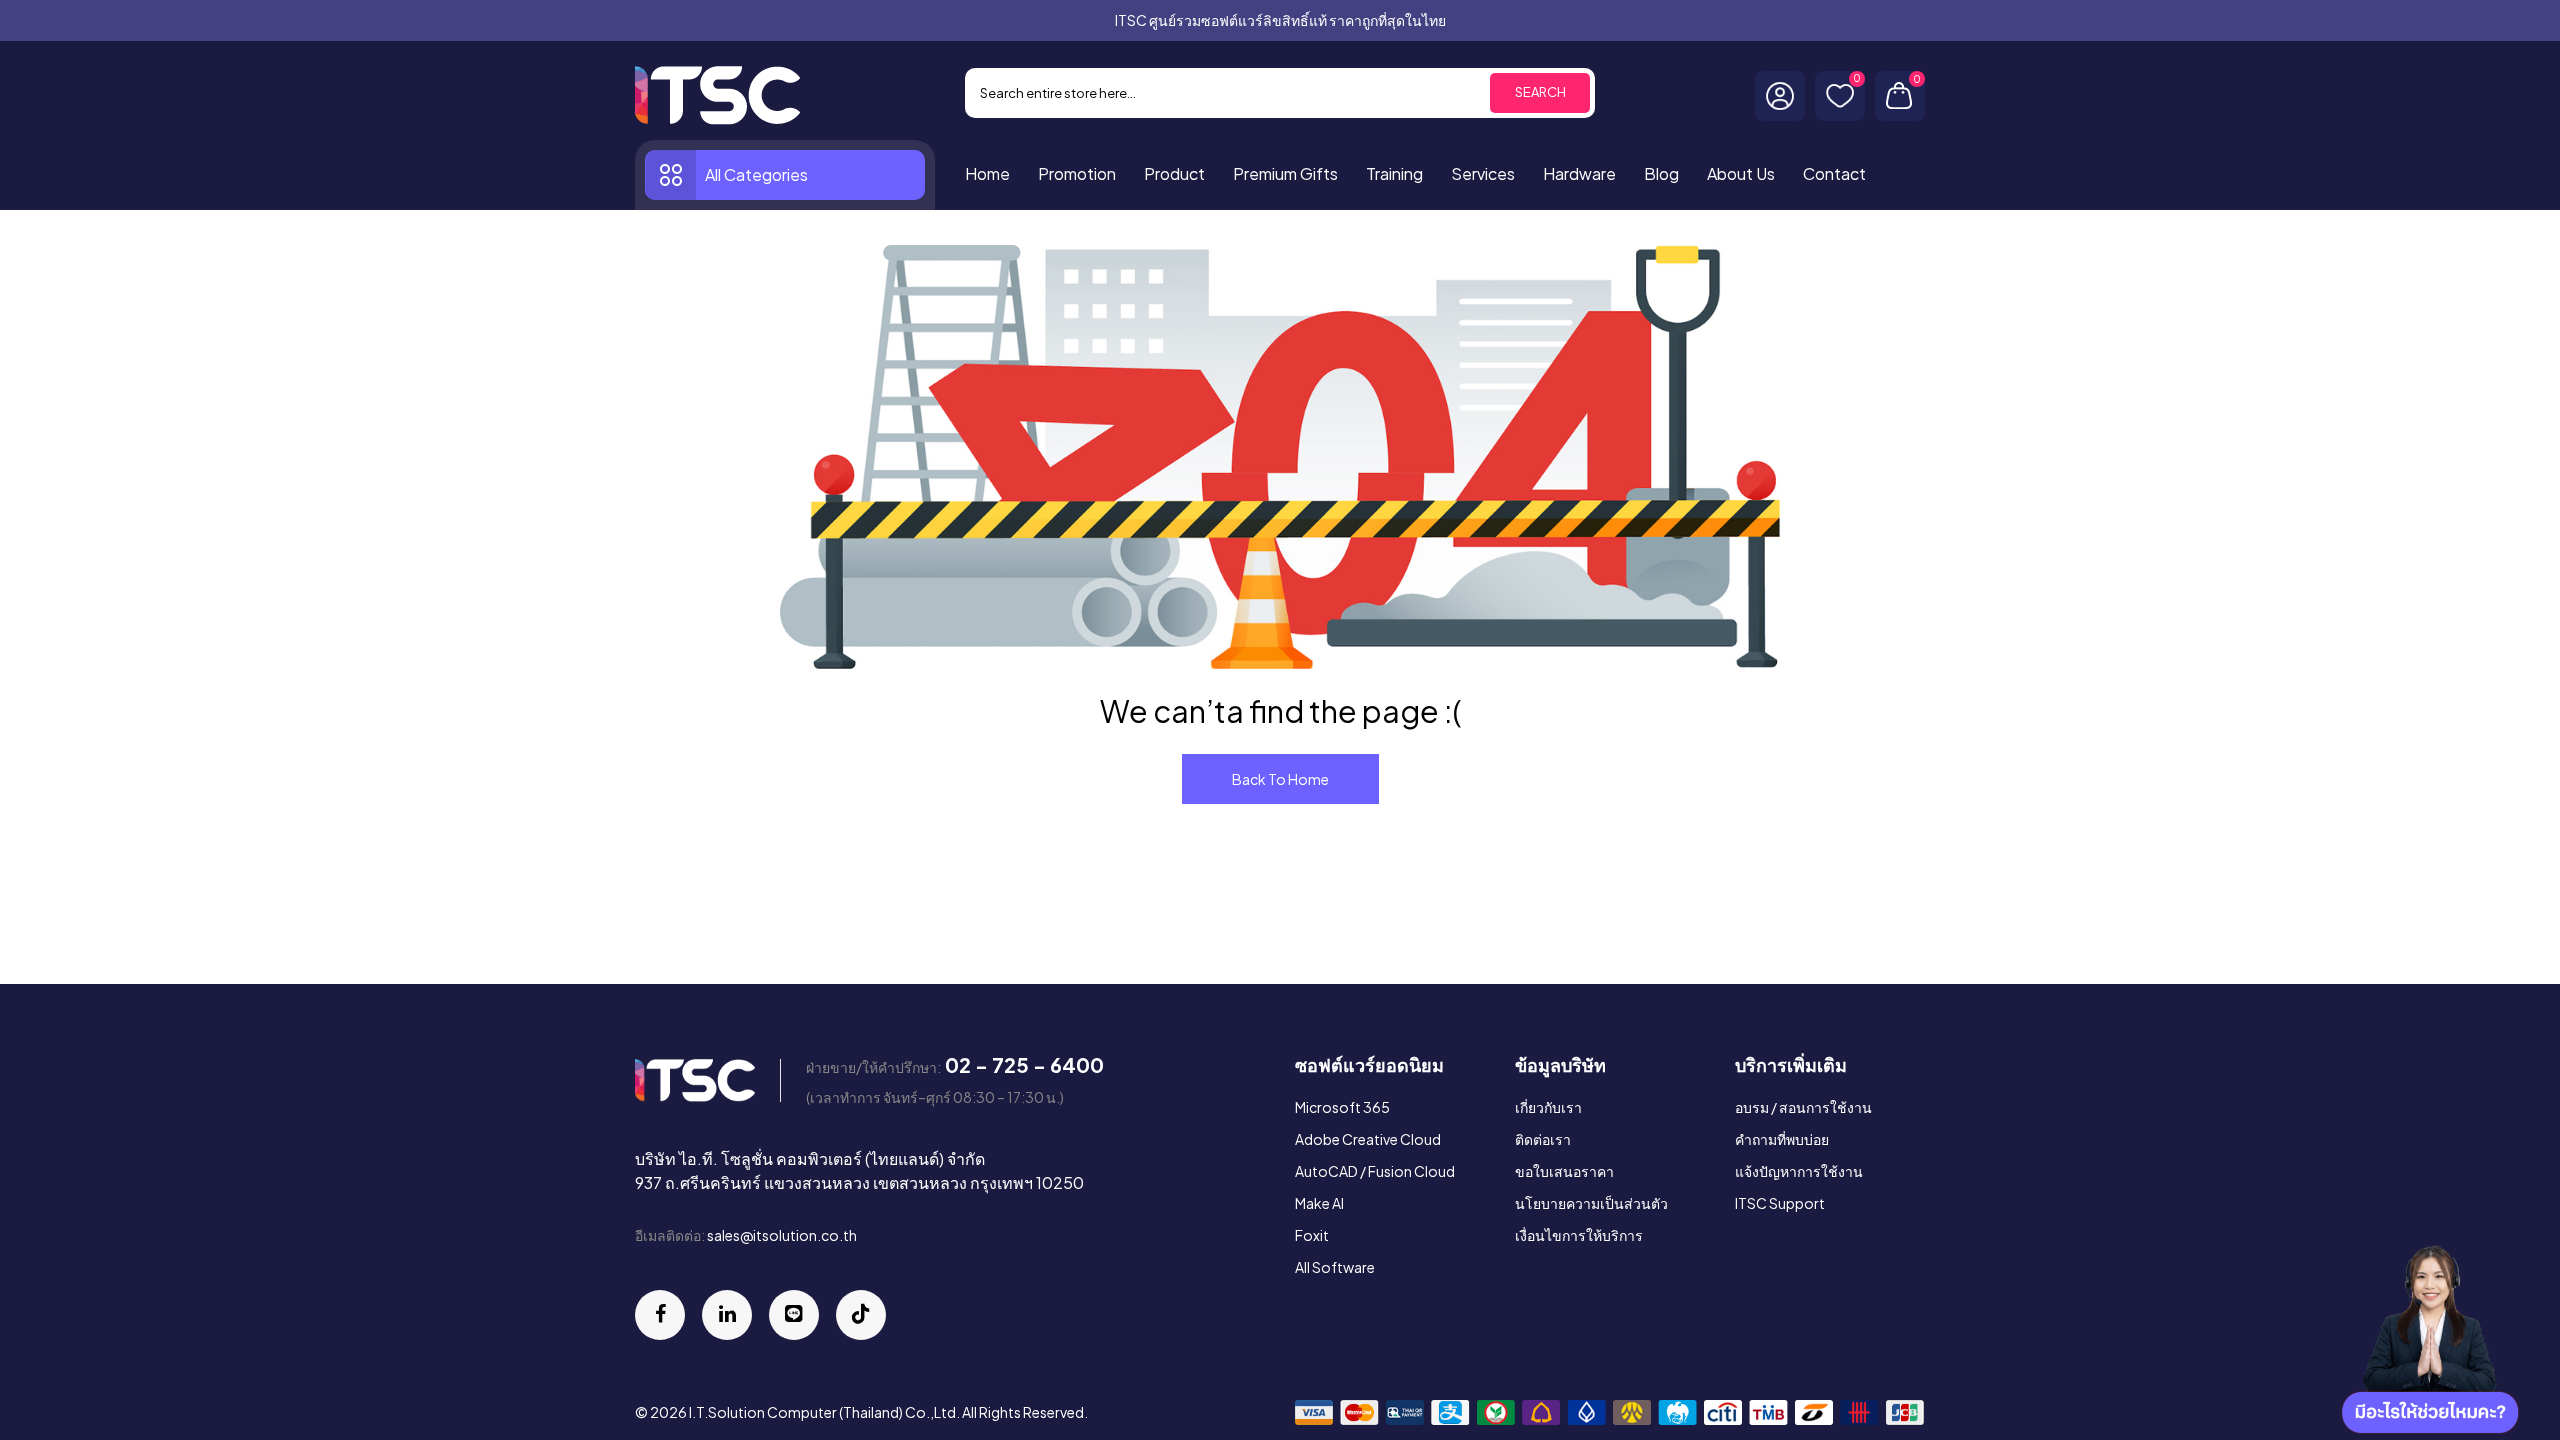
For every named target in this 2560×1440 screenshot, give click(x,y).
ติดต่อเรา (1543, 1139)
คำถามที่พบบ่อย (1782, 1139)
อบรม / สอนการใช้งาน (1803, 1107)
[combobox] (1280, 93)
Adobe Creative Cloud (1368, 1139)
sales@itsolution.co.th (782, 1235)
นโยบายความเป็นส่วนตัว (1591, 1203)
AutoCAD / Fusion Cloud (1375, 1171)
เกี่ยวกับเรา (1548, 1107)
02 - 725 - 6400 (1024, 1064)
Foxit (1312, 1235)
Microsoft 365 (1342, 1107)
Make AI (1319, 1203)
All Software (1335, 1267)
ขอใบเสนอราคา (1564, 1171)
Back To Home (1280, 779)
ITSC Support (1780, 1203)
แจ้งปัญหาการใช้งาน (1799, 1171)
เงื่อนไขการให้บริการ (1579, 1235)
